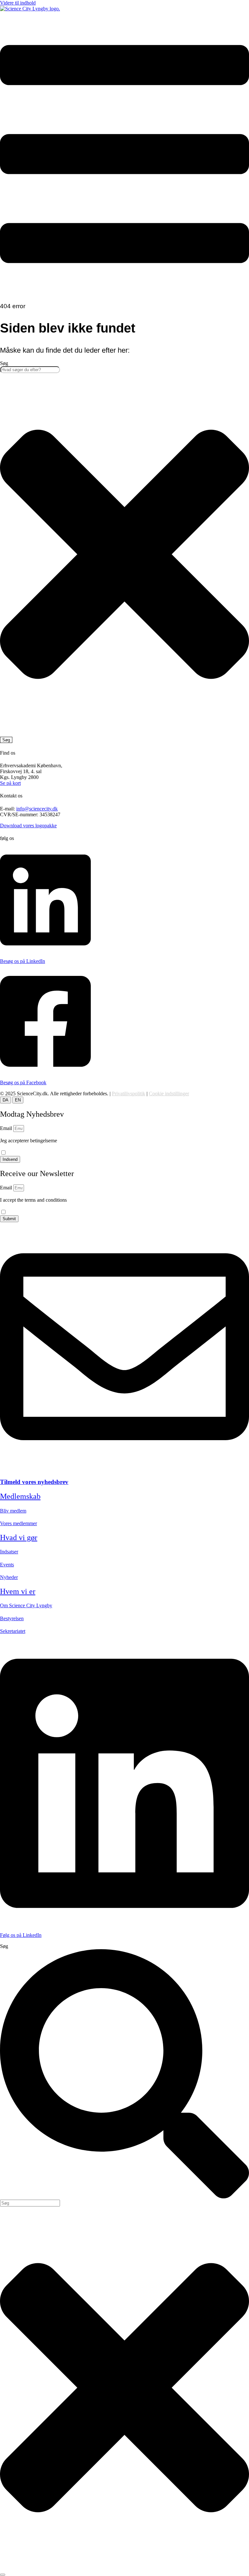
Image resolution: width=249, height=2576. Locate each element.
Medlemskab (20, 1496)
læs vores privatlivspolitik (26, 1147)
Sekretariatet (13, 1631)
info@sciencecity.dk (37, 809)
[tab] (6, 1100)
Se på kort (10, 783)
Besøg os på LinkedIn (23, 961)
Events (7, 1565)
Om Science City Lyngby (26, 1605)
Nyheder (9, 1577)
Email (7, 1128)
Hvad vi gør (19, 1537)
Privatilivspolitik (129, 1094)
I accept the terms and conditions (33, 1203)
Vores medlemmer (18, 1523)
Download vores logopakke (28, 826)
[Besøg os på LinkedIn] (45, 950)
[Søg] (3, 2575)
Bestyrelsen (12, 1618)
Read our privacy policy (24, 1206)
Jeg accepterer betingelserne (29, 1143)
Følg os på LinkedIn (21, 1935)
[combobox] (30, 370)
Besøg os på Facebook (23, 1082)
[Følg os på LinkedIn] (124, 1924)
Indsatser (9, 1552)
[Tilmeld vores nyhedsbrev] (124, 1470)
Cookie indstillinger (169, 1094)
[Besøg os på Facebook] (45, 1071)
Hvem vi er (18, 1591)
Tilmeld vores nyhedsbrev (34, 1482)
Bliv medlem (13, 1511)
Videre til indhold (18, 3)
